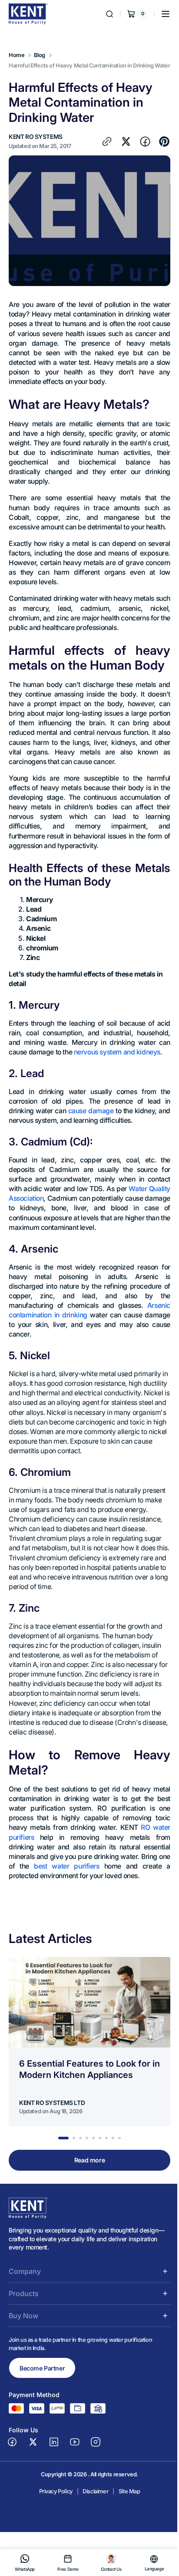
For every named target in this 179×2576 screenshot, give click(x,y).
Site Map (126, 2543)
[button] (159, 14)
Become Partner (42, 2419)
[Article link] (89, 2093)
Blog (39, 55)
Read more (86, 2212)
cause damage (94, 1143)
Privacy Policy (52, 2543)
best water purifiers (73, 1918)
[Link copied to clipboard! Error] (100, 149)
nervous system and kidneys (117, 1084)
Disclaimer (92, 2543)
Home (17, 55)
